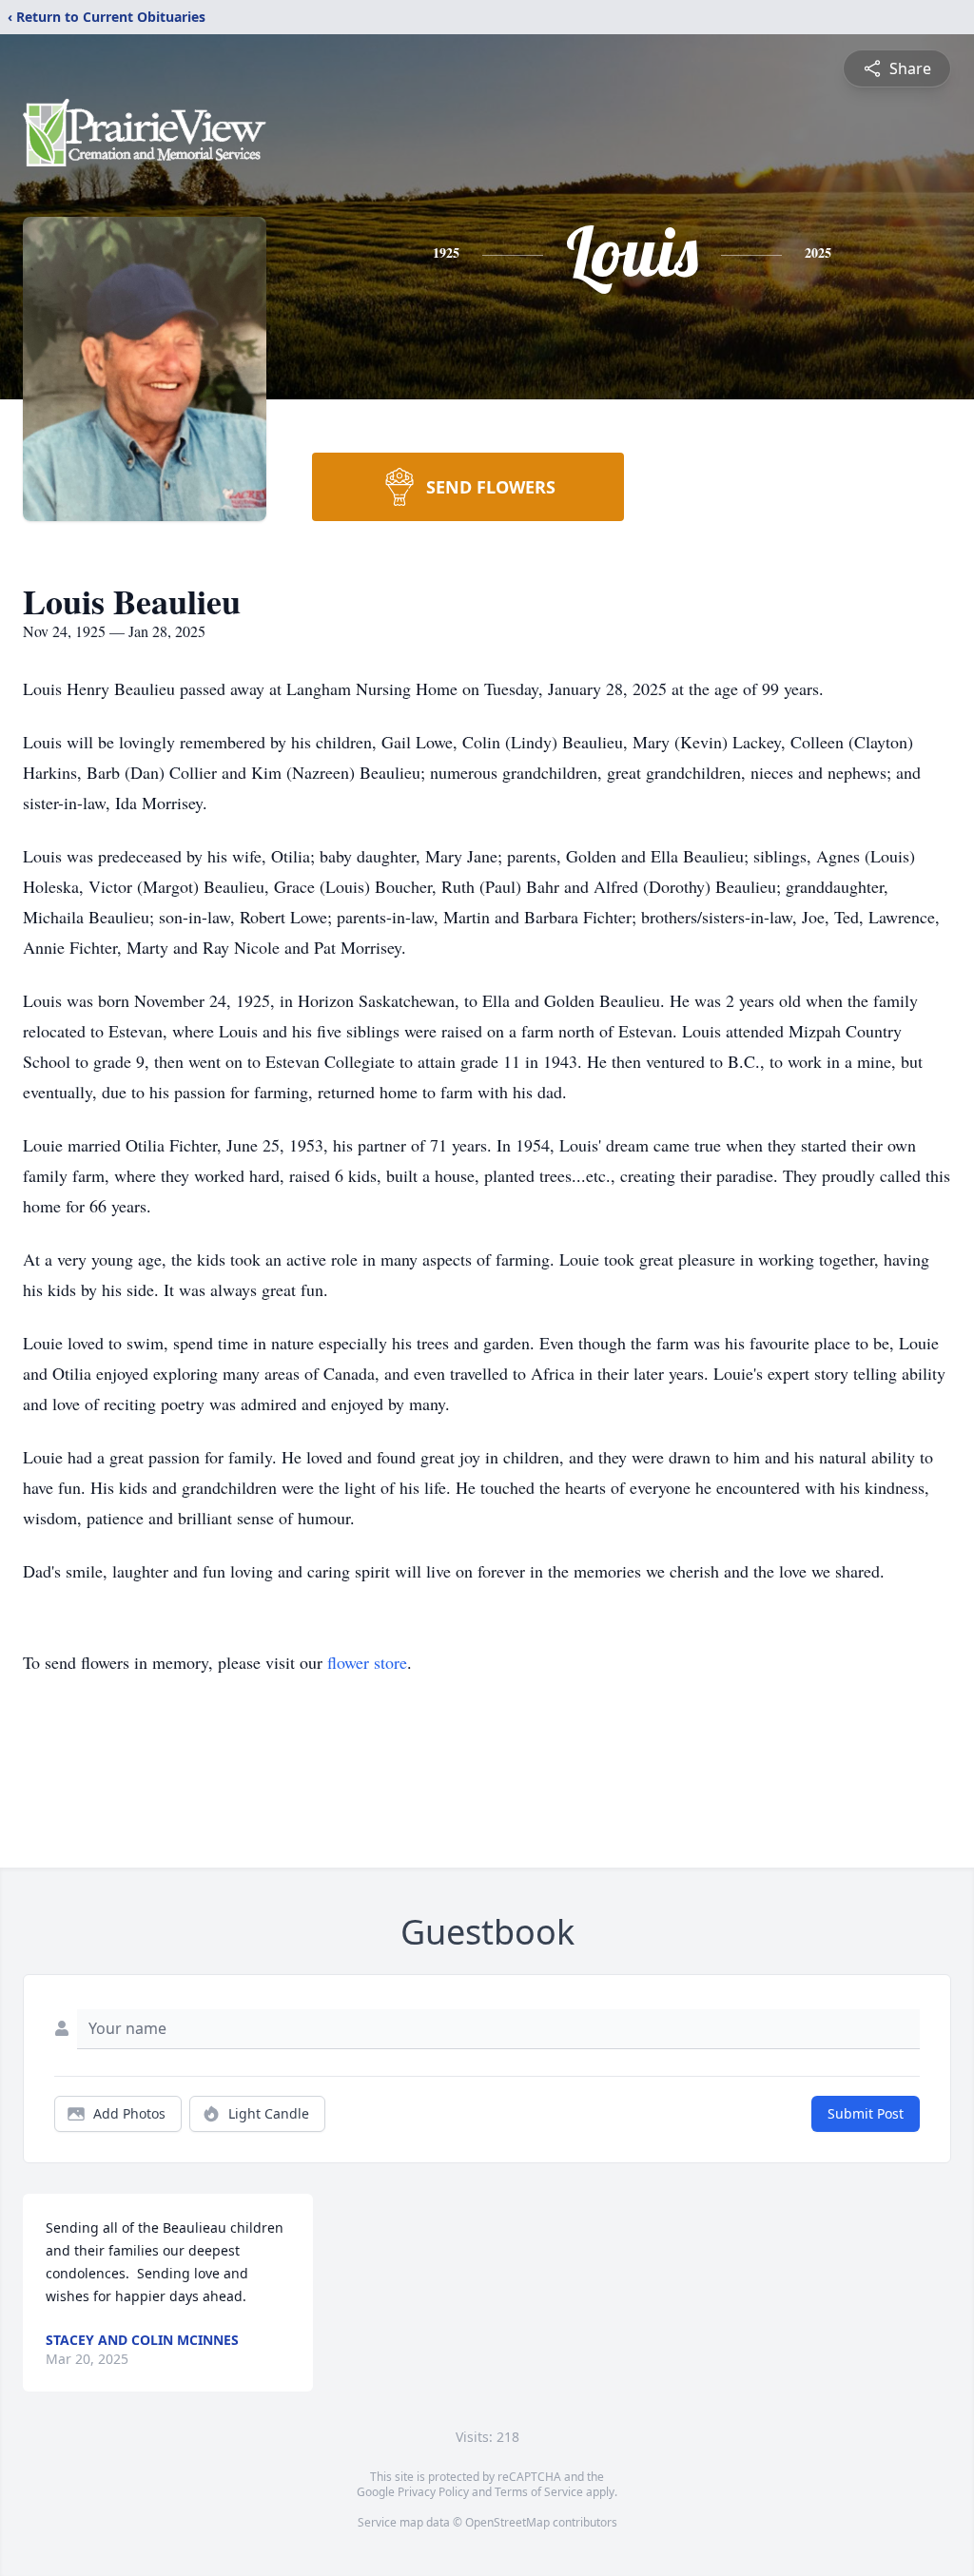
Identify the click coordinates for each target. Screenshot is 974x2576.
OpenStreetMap (507, 2522)
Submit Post (866, 2113)
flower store (367, 1662)
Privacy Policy (433, 2492)
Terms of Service (539, 2492)
